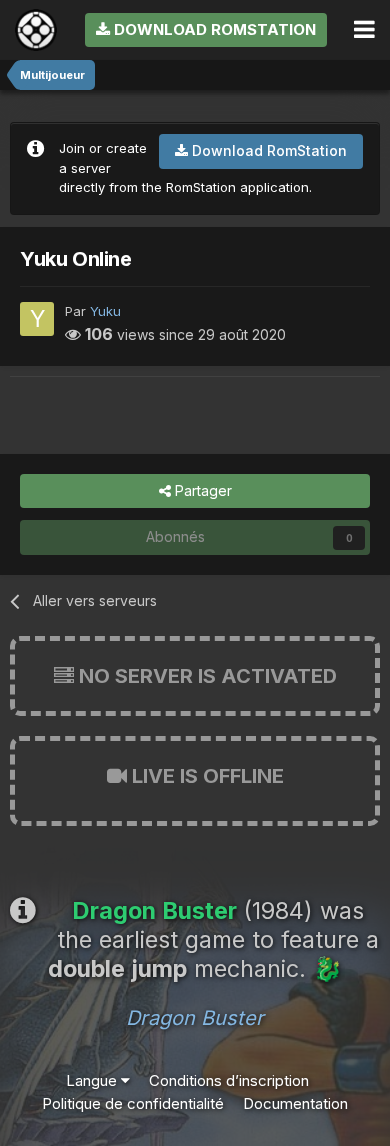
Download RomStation (213, 29)
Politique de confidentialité (133, 1103)
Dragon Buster (195, 1018)
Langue (93, 1080)
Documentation (295, 1103)
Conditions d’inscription (229, 1080)
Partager (201, 490)
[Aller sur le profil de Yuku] (37, 319)
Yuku (105, 311)
